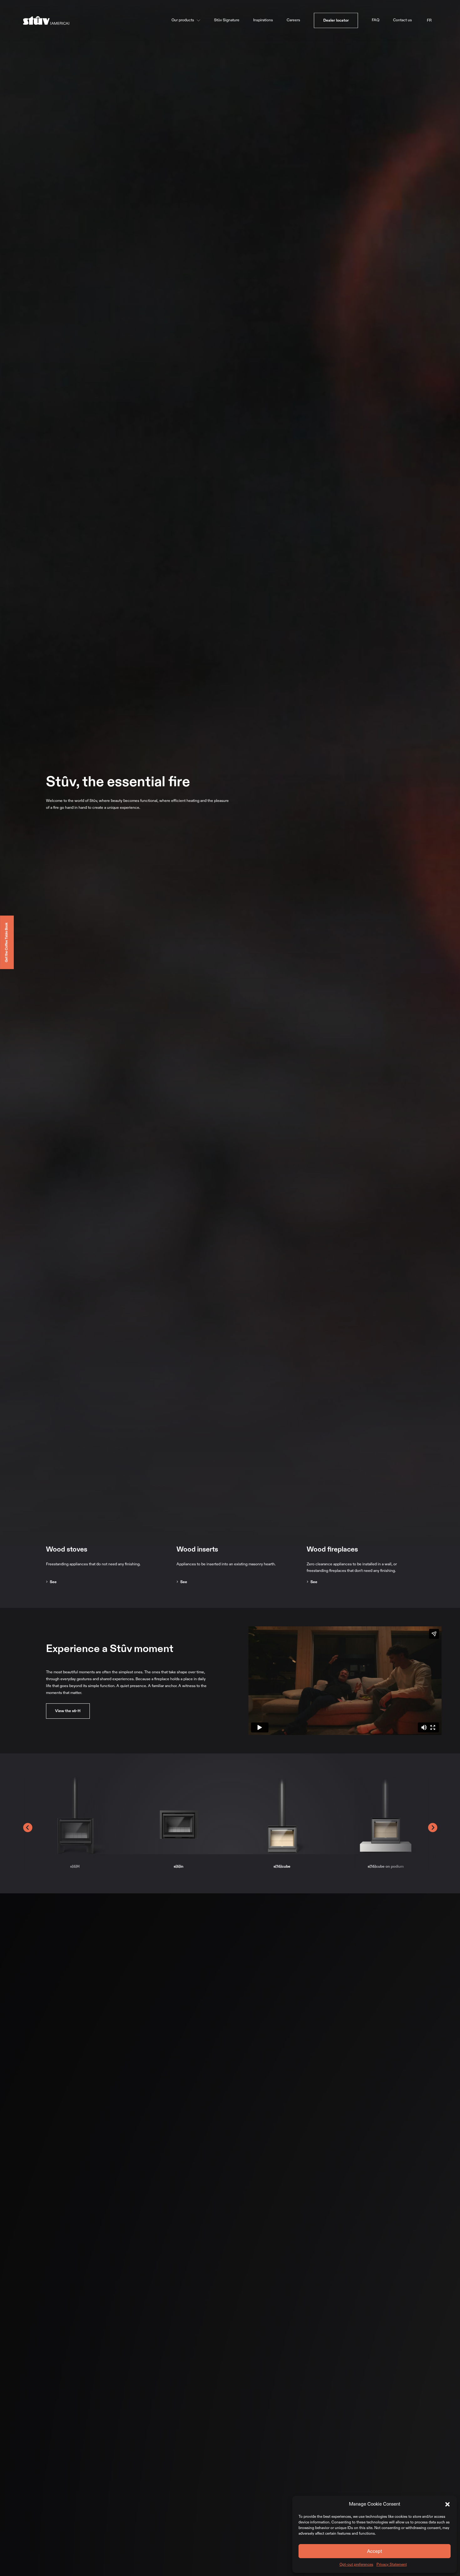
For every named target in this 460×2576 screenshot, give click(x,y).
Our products (183, 20)
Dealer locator (336, 20)
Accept (375, 2551)
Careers (293, 20)
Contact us (402, 20)
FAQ (376, 20)
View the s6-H (68, 1711)
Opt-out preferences (356, 2564)
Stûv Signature (227, 20)
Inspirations (263, 20)
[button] (447, 2504)
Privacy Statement (392, 2564)
